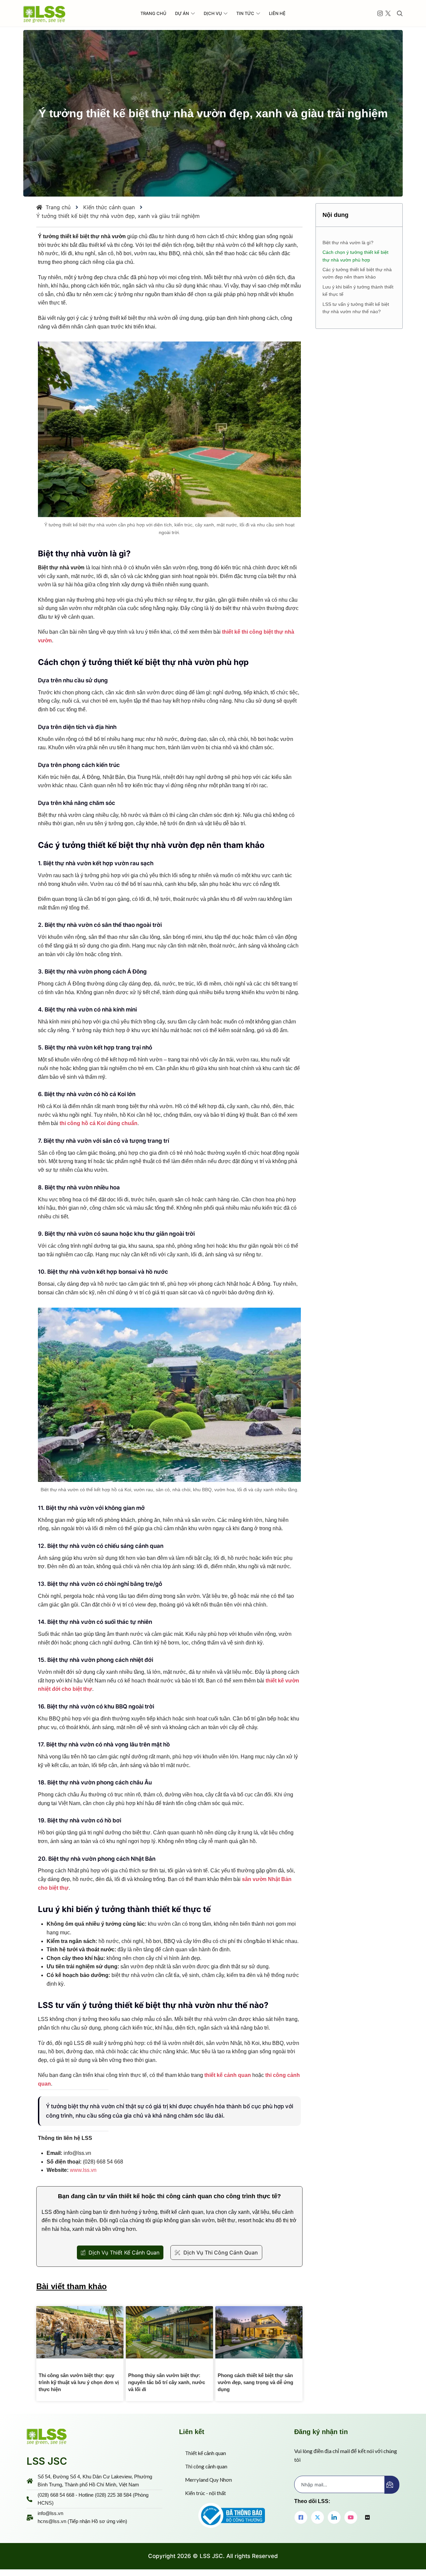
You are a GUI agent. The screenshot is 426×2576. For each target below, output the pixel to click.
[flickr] (367, 2518)
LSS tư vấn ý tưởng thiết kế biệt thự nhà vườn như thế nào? (356, 308)
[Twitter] (318, 2517)
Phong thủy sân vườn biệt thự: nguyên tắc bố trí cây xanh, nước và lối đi (167, 2382)
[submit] (392, 2485)
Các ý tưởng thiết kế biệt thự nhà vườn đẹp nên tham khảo (357, 273)
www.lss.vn (83, 2170)
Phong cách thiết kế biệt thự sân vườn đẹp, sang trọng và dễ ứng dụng (255, 2382)
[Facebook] (301, 2517)
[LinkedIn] (334, 2517)
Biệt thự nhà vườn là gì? (348, 243)
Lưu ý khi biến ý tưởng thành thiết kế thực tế (358, 291)
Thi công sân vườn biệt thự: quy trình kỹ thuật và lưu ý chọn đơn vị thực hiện (79, 2382)
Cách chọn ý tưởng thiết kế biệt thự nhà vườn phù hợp (355, 256)
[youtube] (351, 2517)
